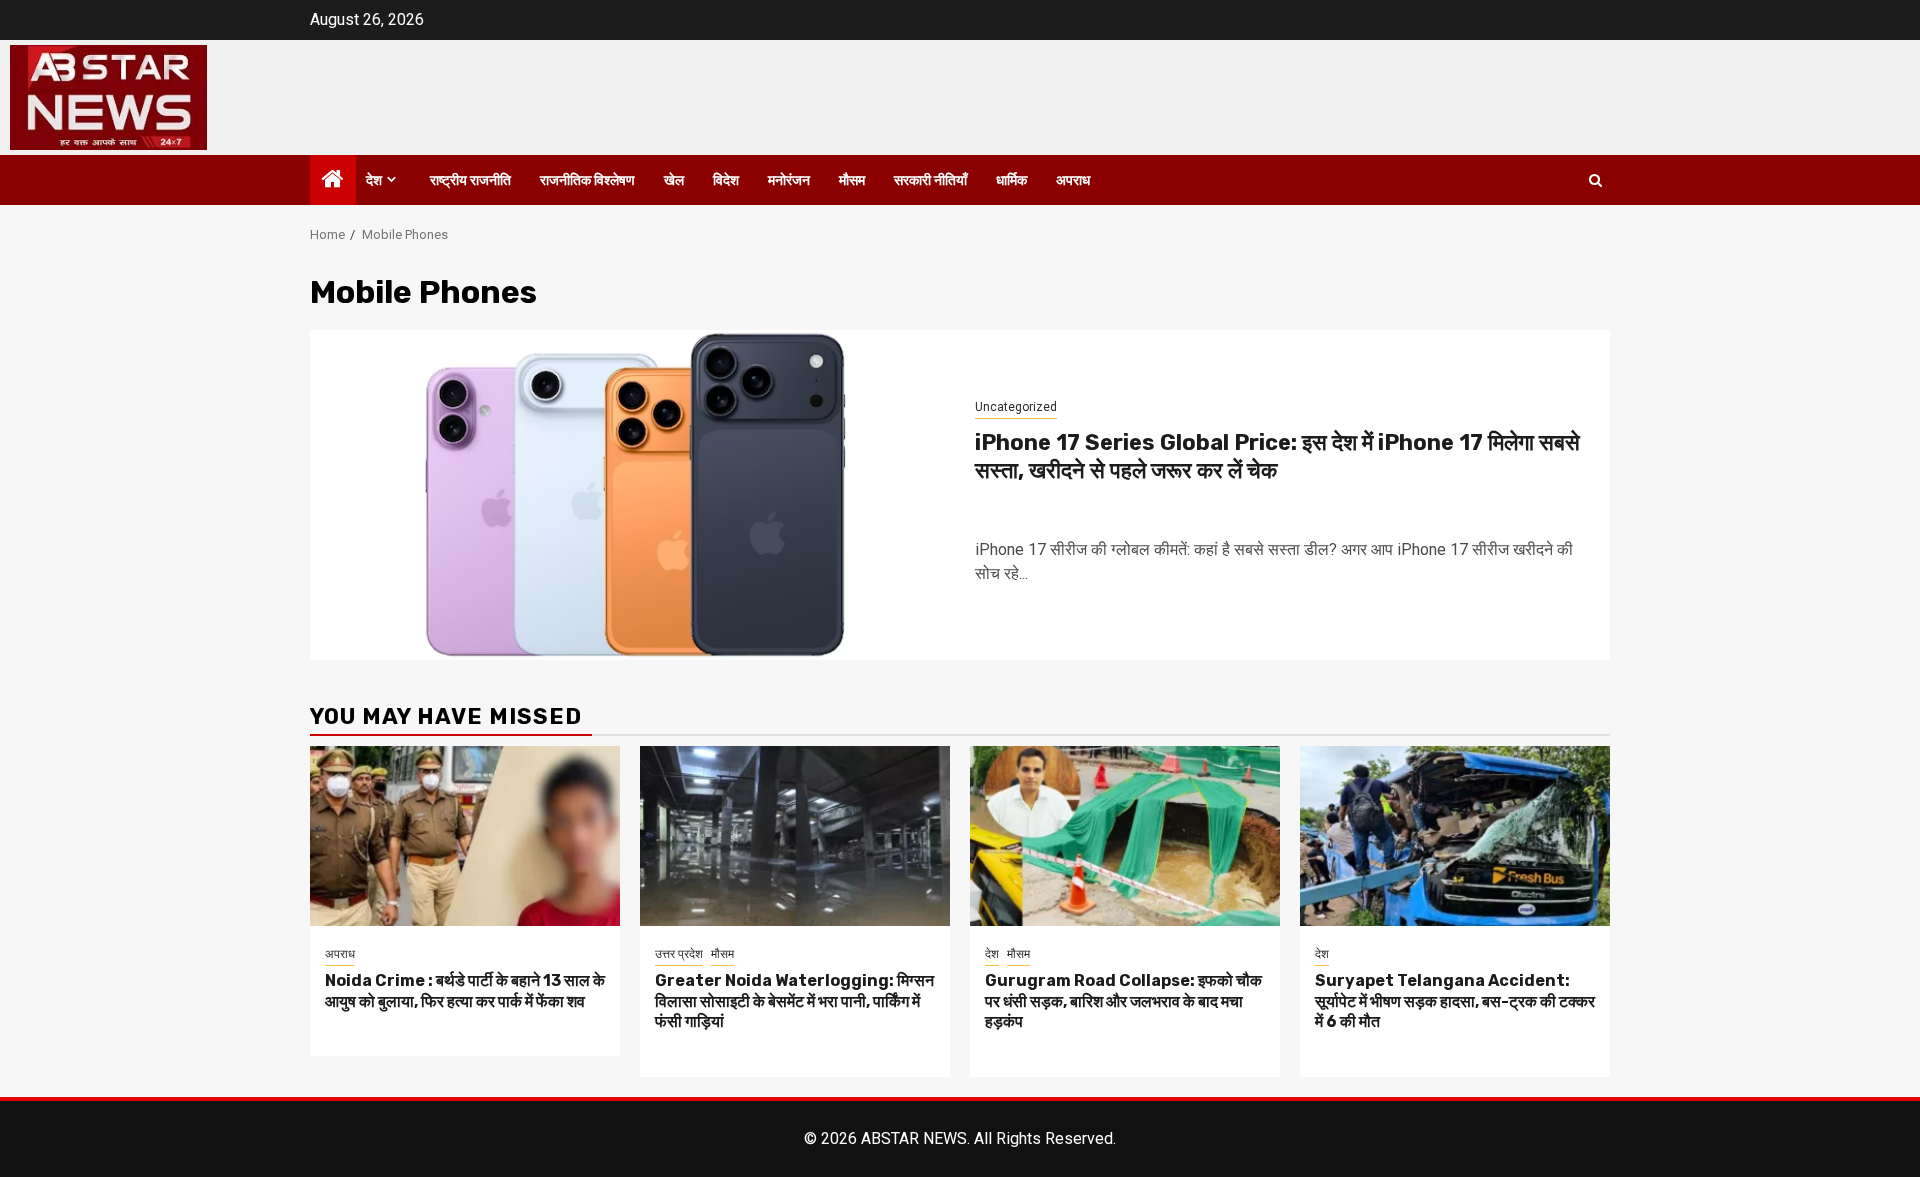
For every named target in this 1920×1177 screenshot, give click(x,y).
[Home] (333, 181)
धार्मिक (1011, 180)
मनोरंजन (789, 180)
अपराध (1073, 180)
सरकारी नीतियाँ (930, 180)
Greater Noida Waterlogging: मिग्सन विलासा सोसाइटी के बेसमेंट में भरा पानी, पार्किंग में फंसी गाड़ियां (794, 1001)
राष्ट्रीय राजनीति (470, 180)
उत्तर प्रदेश (679, 954)
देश (374, 180)
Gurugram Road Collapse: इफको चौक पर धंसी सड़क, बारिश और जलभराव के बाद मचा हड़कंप (1123, 1001)
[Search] (1595, 180)
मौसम (852, 180)
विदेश (726, 180)
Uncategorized (1016, 407)
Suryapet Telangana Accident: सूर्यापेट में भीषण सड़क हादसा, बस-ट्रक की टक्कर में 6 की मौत (1455, 1001)
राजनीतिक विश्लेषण (587, 180)
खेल (674, 180)
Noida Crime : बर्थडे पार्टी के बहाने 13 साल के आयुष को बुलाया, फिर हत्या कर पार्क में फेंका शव (465, 991)
